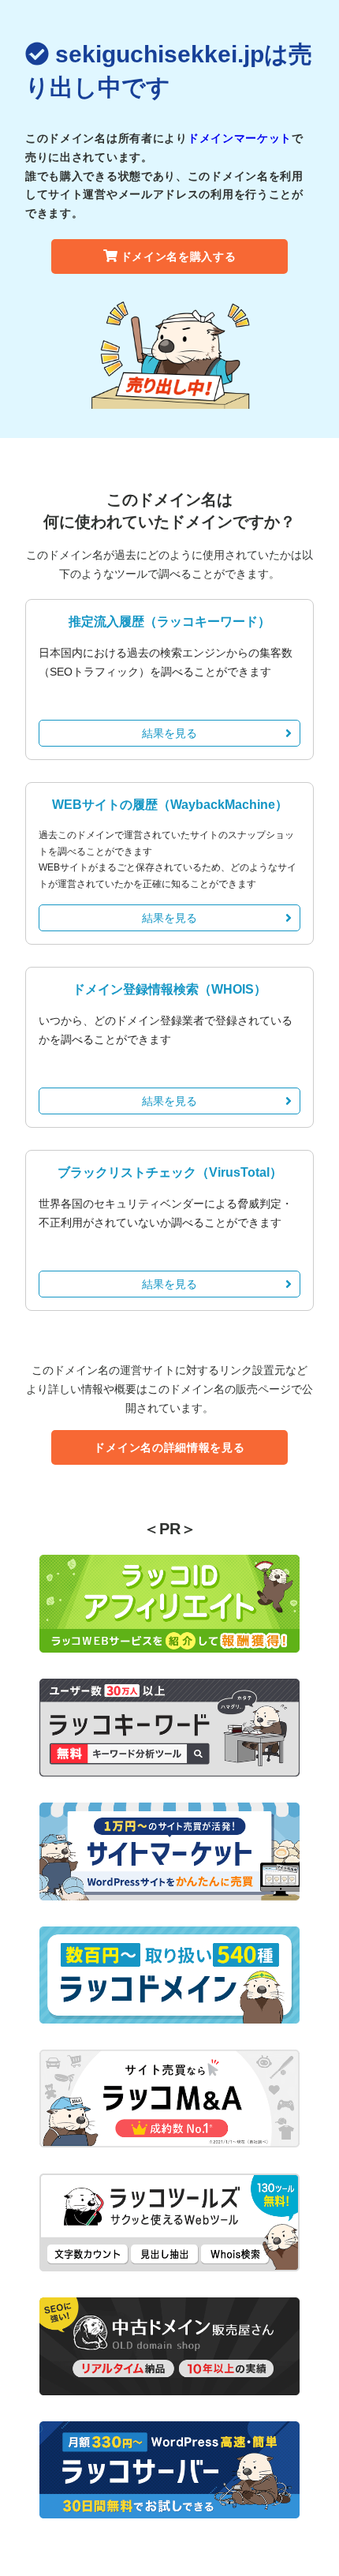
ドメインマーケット (240, 138)
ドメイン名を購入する (179, 256)
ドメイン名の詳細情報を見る (169, 1447)
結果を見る (169, 733)
